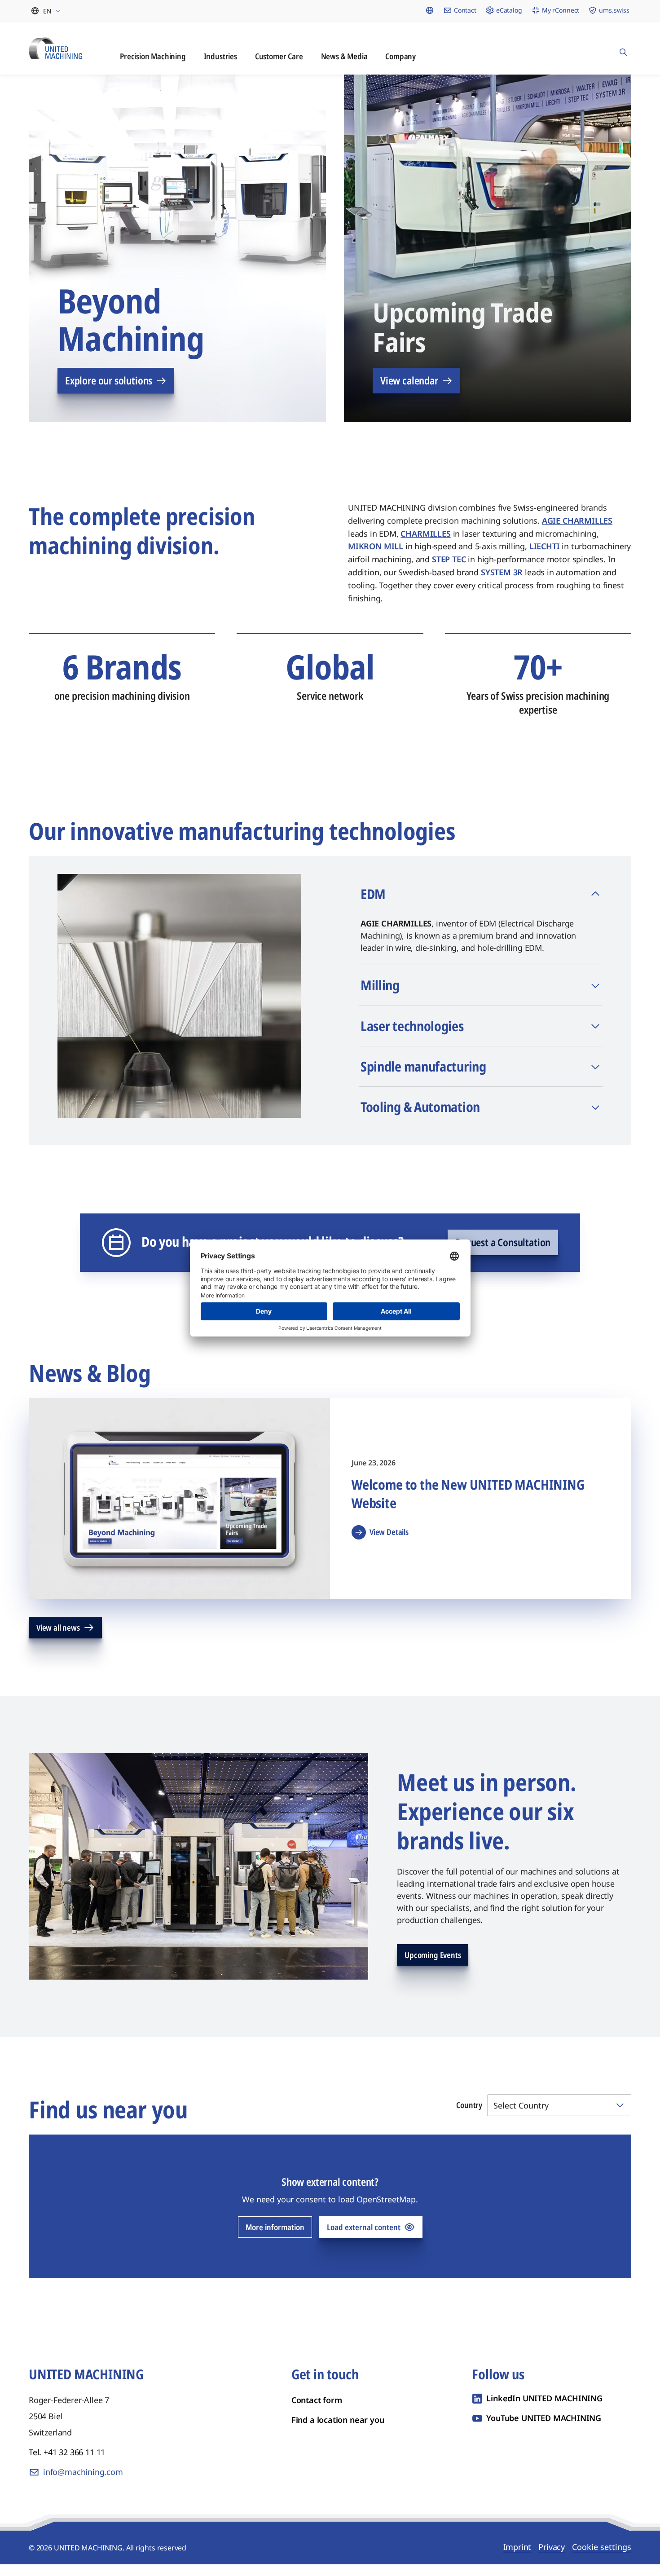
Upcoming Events (433, 1967)
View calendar (409, 392)
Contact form (317, 2412)
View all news (58, 1639)
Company (400, 56)
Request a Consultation (503, 1254)
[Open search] (623, 48)
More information (275, 2239)
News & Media (344, 56)
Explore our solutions (109, 392)
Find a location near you (338, 2431)
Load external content (364, 2239)
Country (469, 2117)
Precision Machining (153, 56)
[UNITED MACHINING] (55, 48)
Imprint (517, 2558)
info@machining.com (83, 2483)
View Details (389, 1544)
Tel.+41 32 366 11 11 (67, 2464)
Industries (220, 56)
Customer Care (279, 56)
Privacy (552, 2558)
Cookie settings (602, 2558)
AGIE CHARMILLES (396, 935)
